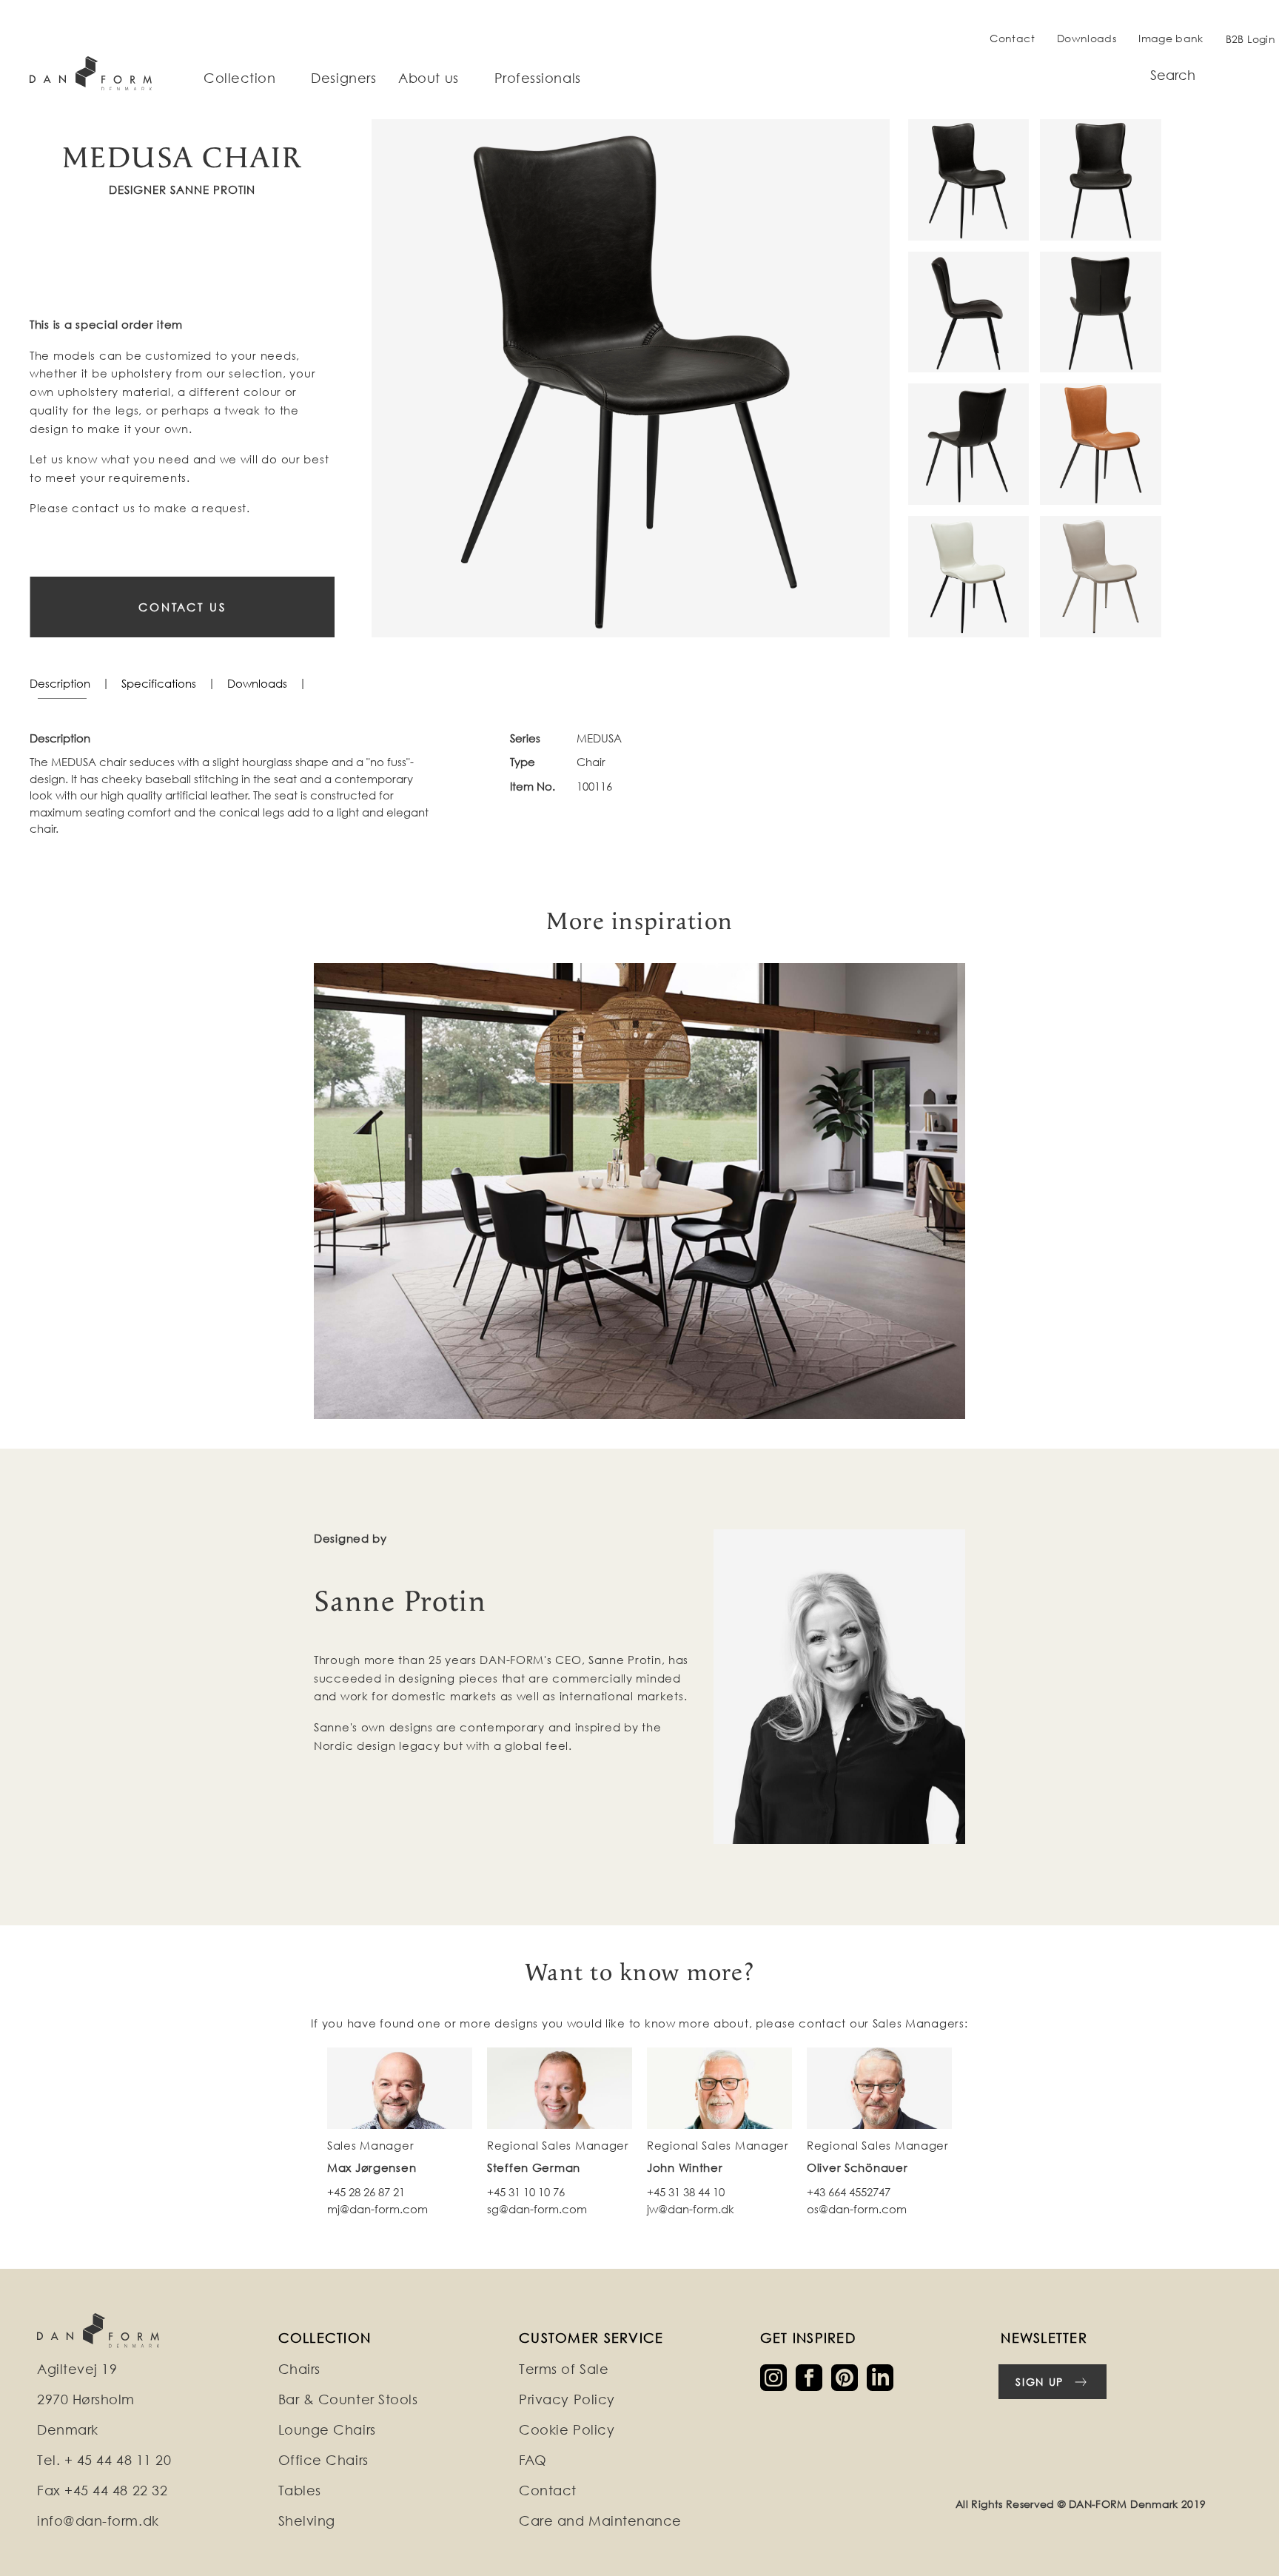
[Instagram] (778, 2377)
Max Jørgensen (372, 2167)
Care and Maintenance (600, 2521)
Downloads (1087, 38)
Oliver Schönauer (857, 2167)
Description (60, 683)
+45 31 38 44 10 (686, 2192)
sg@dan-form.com (537, 2209)
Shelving (307, 2521)
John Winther (685, 2167)
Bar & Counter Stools (348, 2399)
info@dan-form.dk (98, 2521)
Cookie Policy (567, 2430)
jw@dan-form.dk (691, 2209)
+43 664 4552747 (849, 2192)
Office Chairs (323, 2460)
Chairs (299, 2369)
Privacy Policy (567, 2399)
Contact (1012, 38)
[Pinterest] (849, 2377)
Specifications (159, 683)
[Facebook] (813, 2377)
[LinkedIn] (883, 2377)
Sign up (1040, 2382)
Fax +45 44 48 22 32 (102, 2491)
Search (1173, 75)
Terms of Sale (564, 2369)
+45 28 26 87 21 (366, 2192)
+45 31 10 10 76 (526, 2192)
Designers (343, 78)
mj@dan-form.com (377, 2209)
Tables (300, 2491)
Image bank (1171, 38)
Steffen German (534, 2167)
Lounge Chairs (327, 2430)
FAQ (533, 2460)
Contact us (182, 607)
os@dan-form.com (857, 2209)
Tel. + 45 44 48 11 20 (104, 2460)
